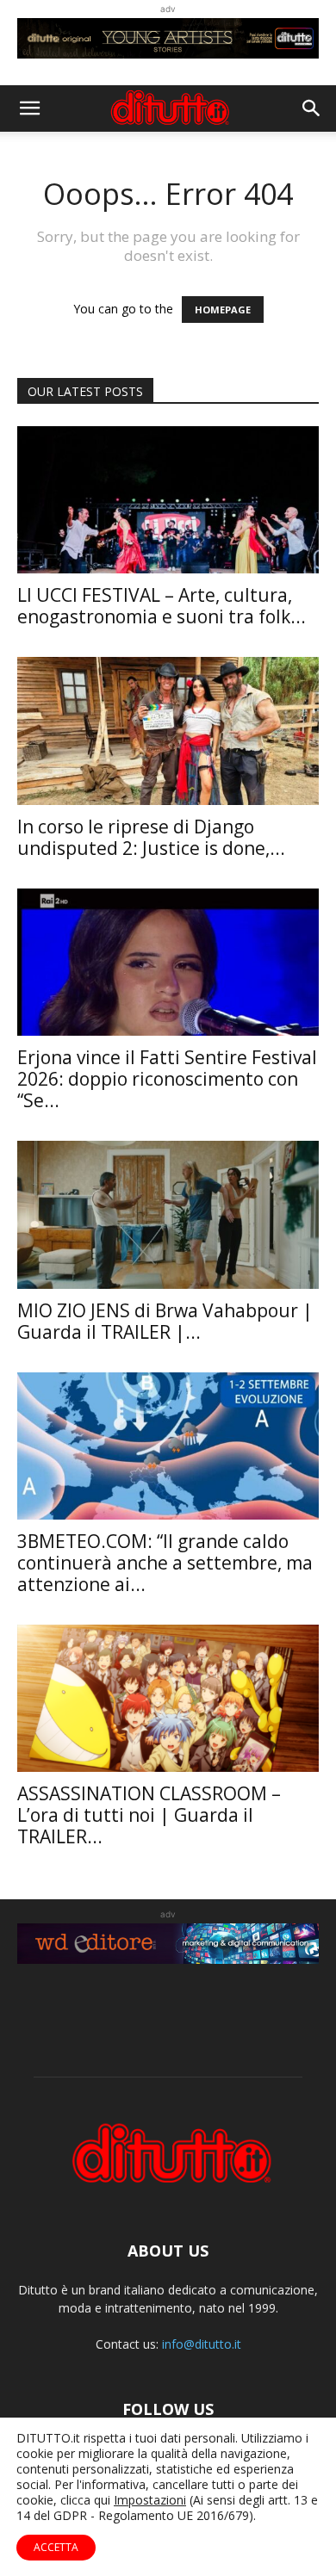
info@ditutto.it (202, 2344)
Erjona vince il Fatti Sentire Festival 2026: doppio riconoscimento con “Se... (167, 1079)
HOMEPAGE (223, 310)
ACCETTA (56, 2547)
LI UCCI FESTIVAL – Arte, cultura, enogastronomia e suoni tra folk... (162, 606)
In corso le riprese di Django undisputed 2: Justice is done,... (151, 837)
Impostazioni (150, 2500)
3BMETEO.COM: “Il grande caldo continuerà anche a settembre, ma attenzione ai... (165, 1563)
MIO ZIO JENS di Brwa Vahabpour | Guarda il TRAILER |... (165, 1321)
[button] (29, 108)
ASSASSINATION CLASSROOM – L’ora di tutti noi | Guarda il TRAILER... (149, 1815)
